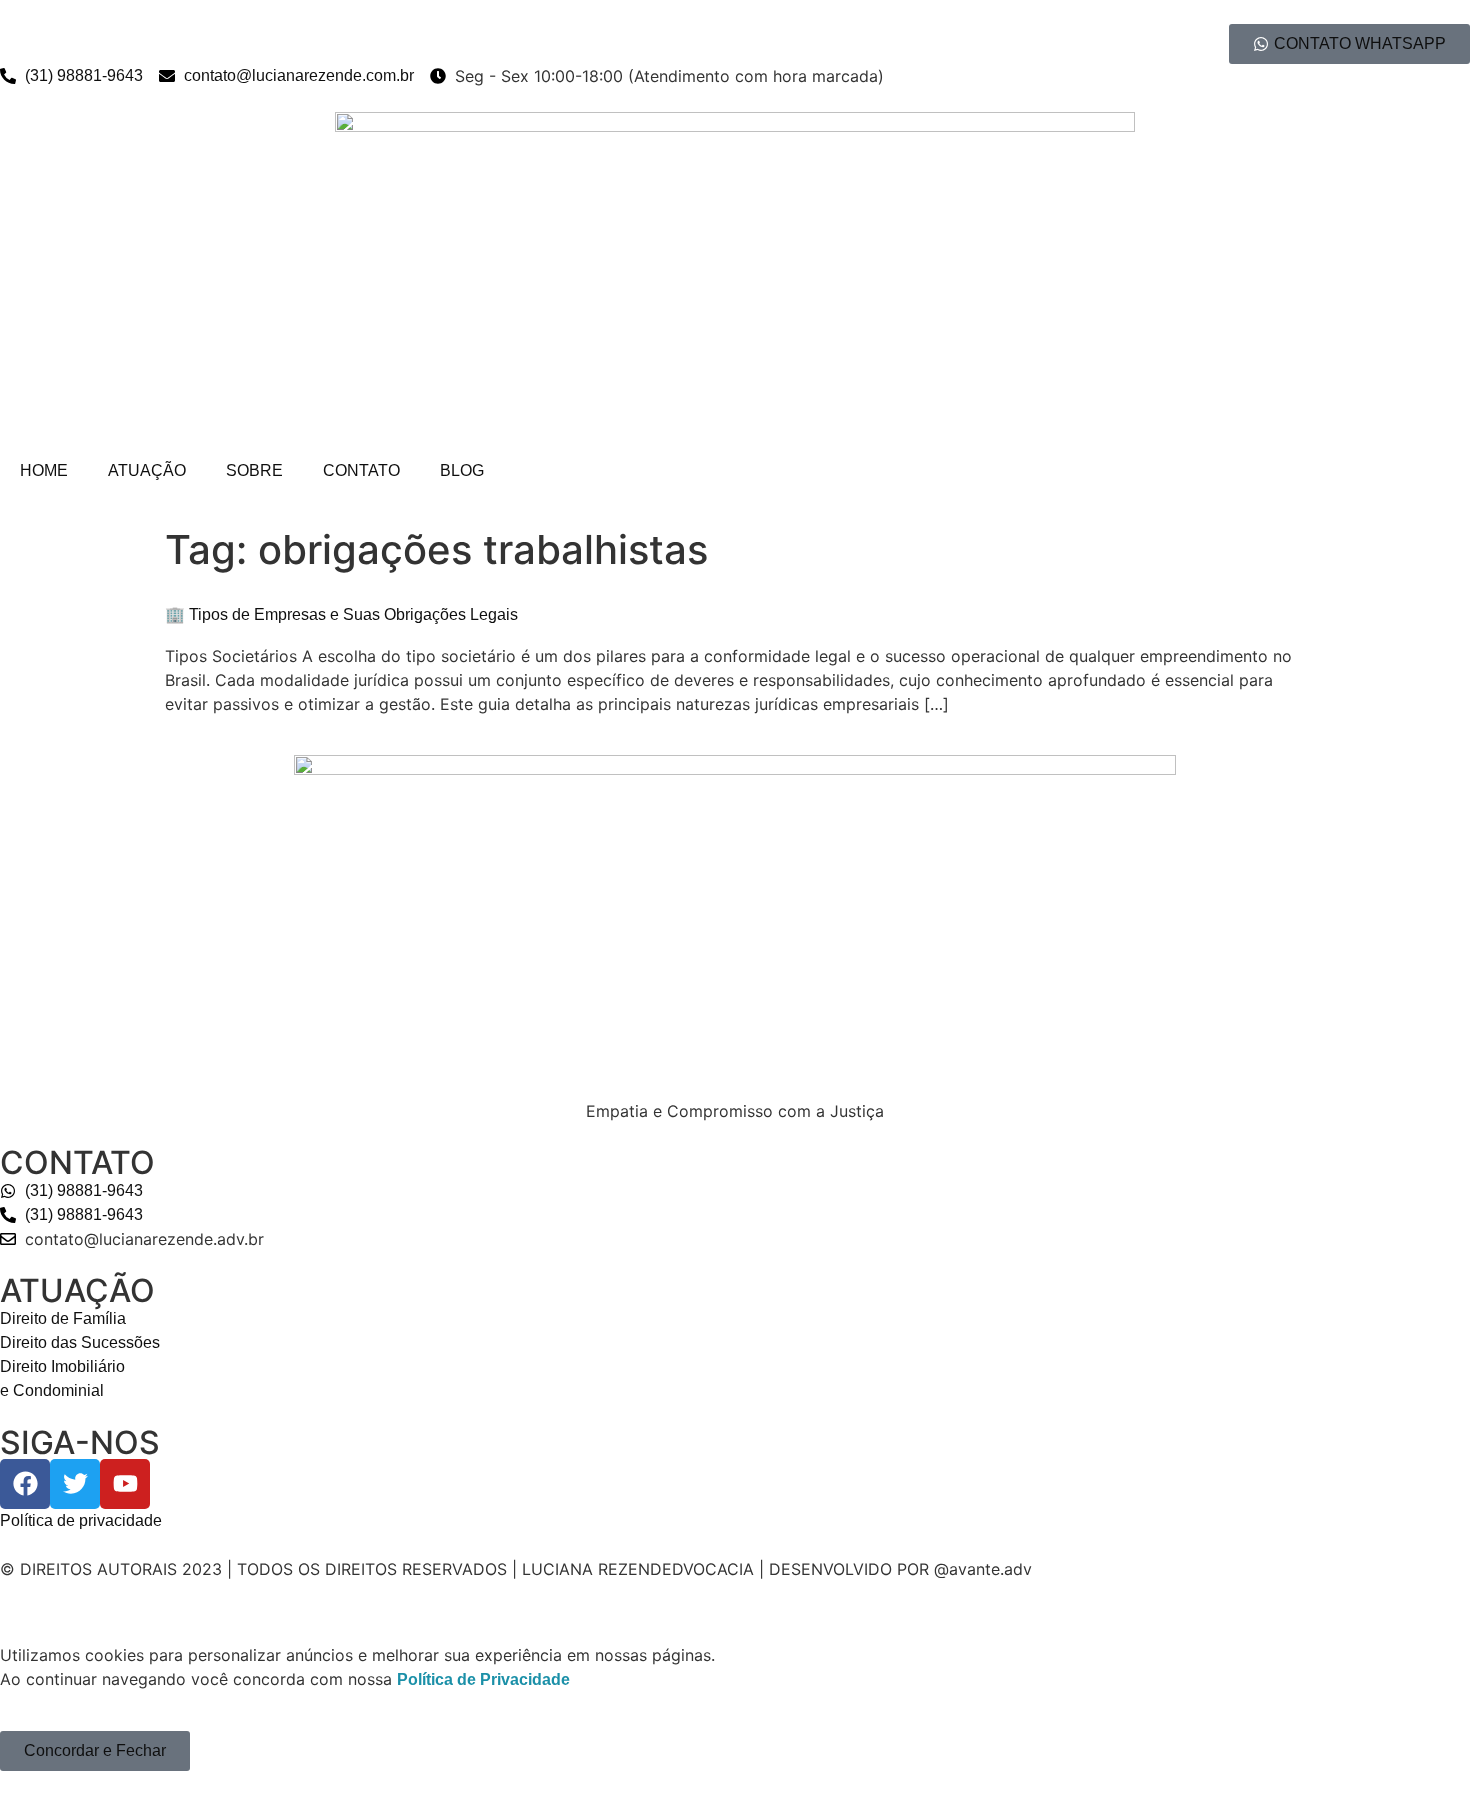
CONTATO (361, 470)
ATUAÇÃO (147, 470)
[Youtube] (125, 1484)
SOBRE (254, 470)
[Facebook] (25, 1484)
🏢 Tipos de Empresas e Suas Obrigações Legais (341, 614)
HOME (44, 470)
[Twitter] (75, 1484)
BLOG (462, 470)
